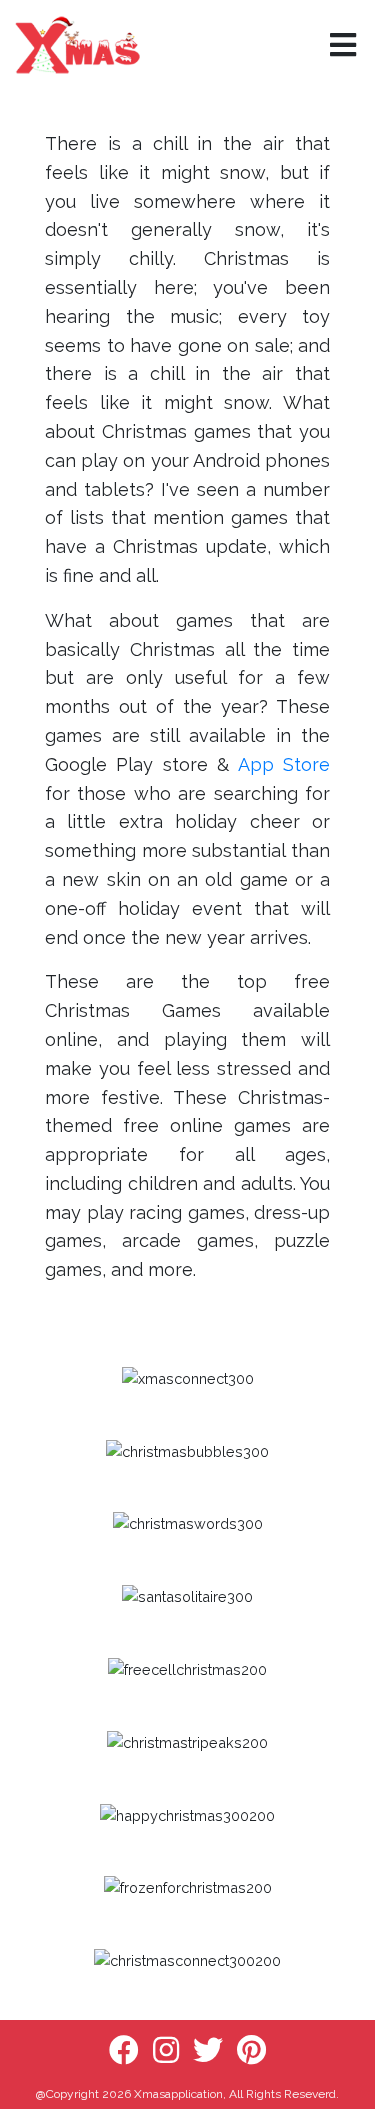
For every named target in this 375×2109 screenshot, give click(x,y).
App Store (284, 764)
